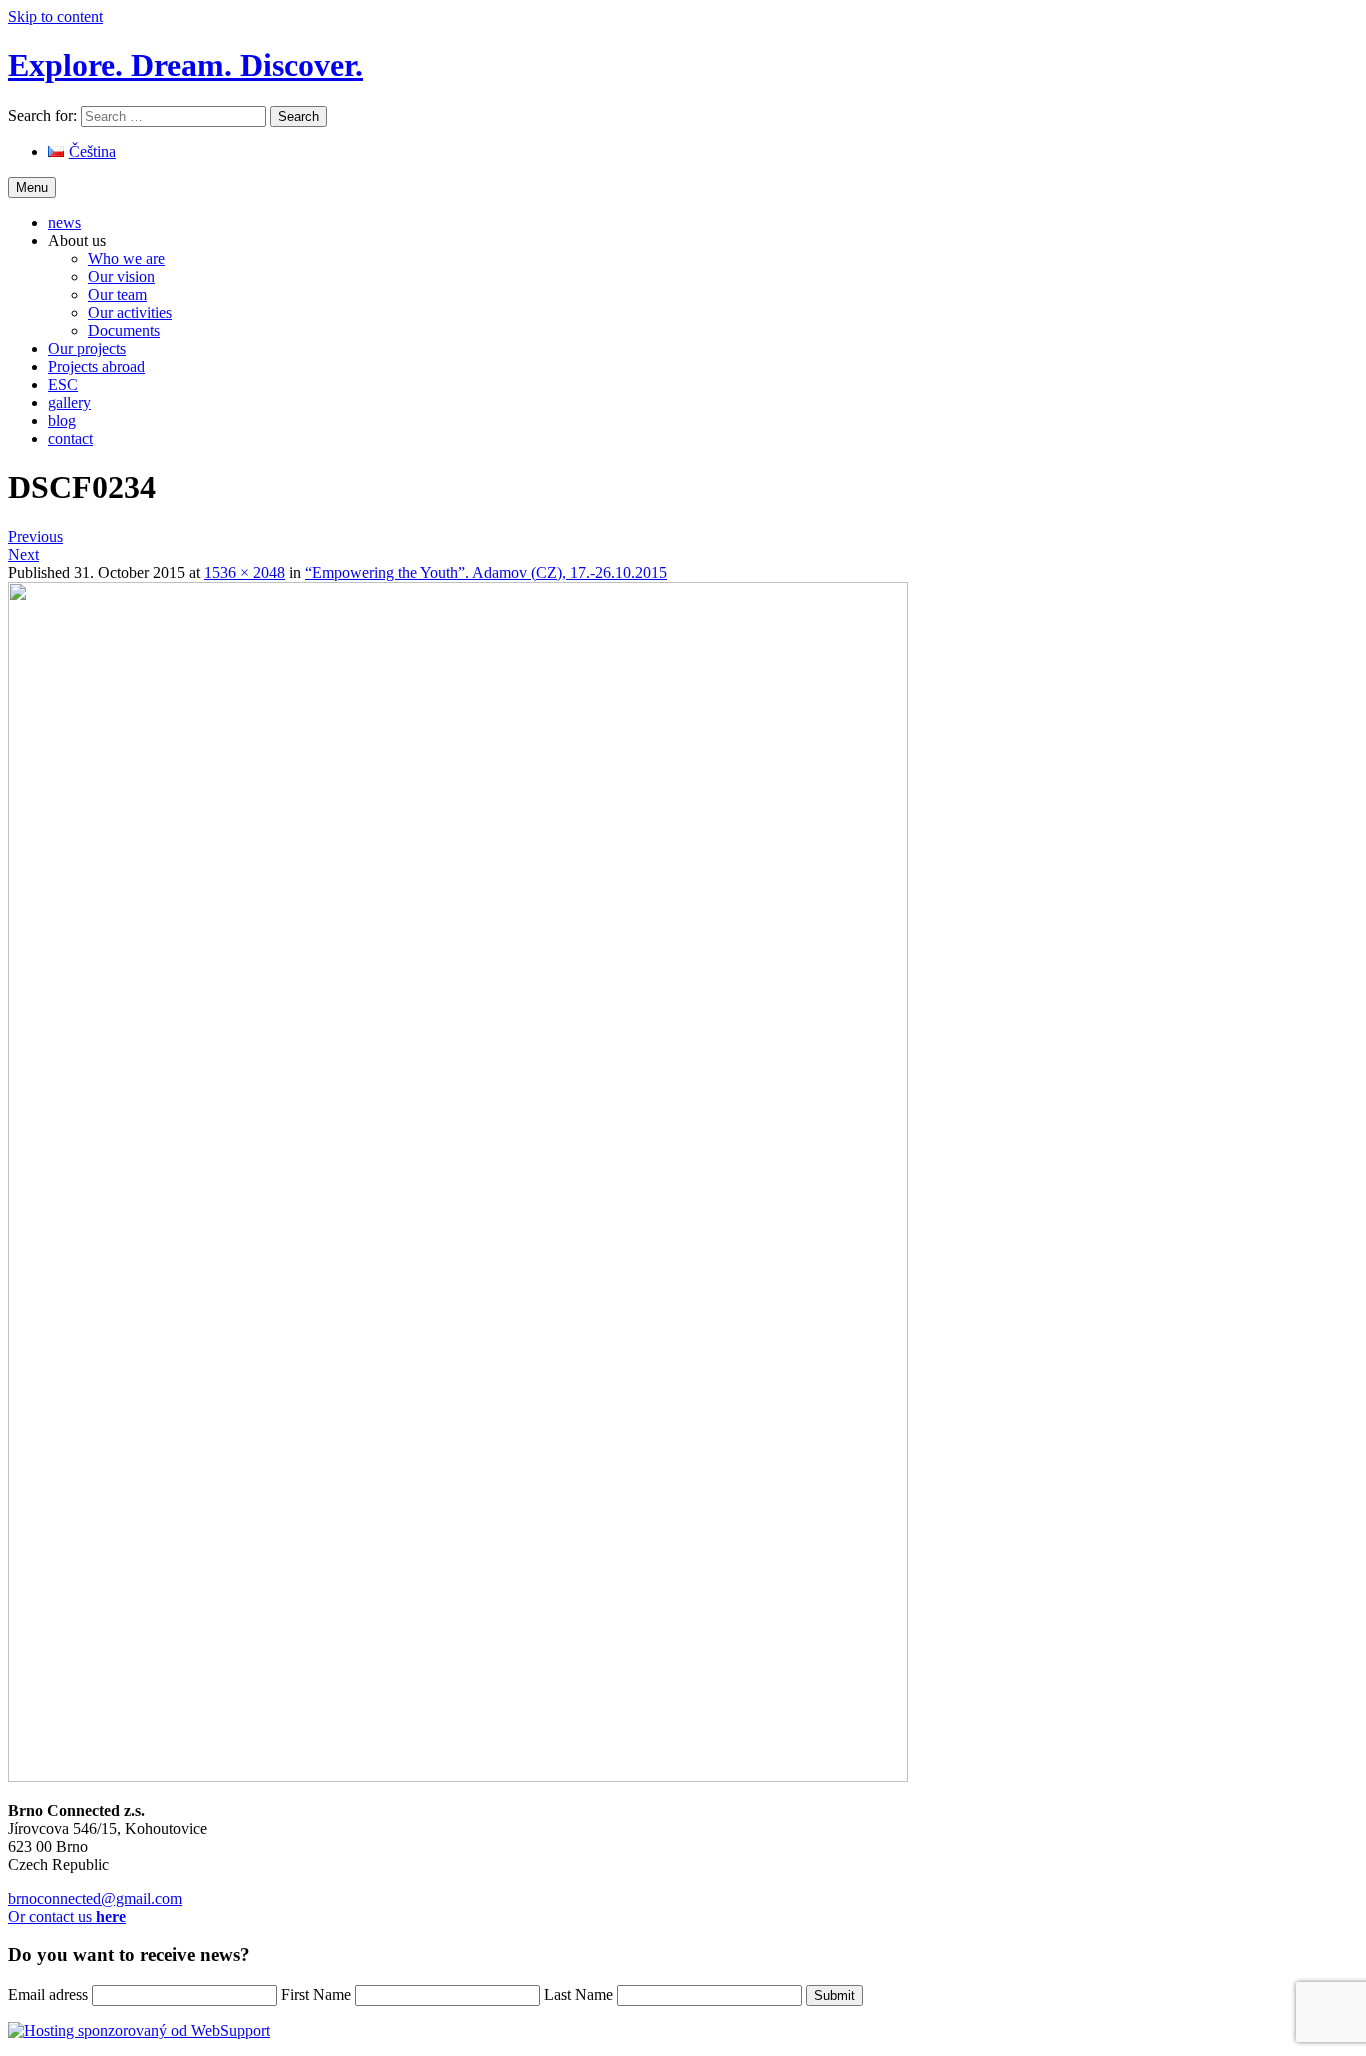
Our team (117, 294)
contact (70, 438)
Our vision (121, 276)
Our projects (87, 348)
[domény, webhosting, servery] (139, 2030)
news (64, 222)
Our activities (130, 312)
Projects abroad (96, 366)
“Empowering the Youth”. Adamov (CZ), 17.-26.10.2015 (486, 572)
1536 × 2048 (244, 572)
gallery (69, 402)
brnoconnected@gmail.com (95, 1898)
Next (23, 554)
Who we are (126, 258)
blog (62, 420)
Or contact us (67, 1916)
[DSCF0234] (458, 1776)
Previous (35, 536)
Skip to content (55, 16)
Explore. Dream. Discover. (185, 65)
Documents (124, 330)
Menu (32, 187)
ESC (63, 384)
